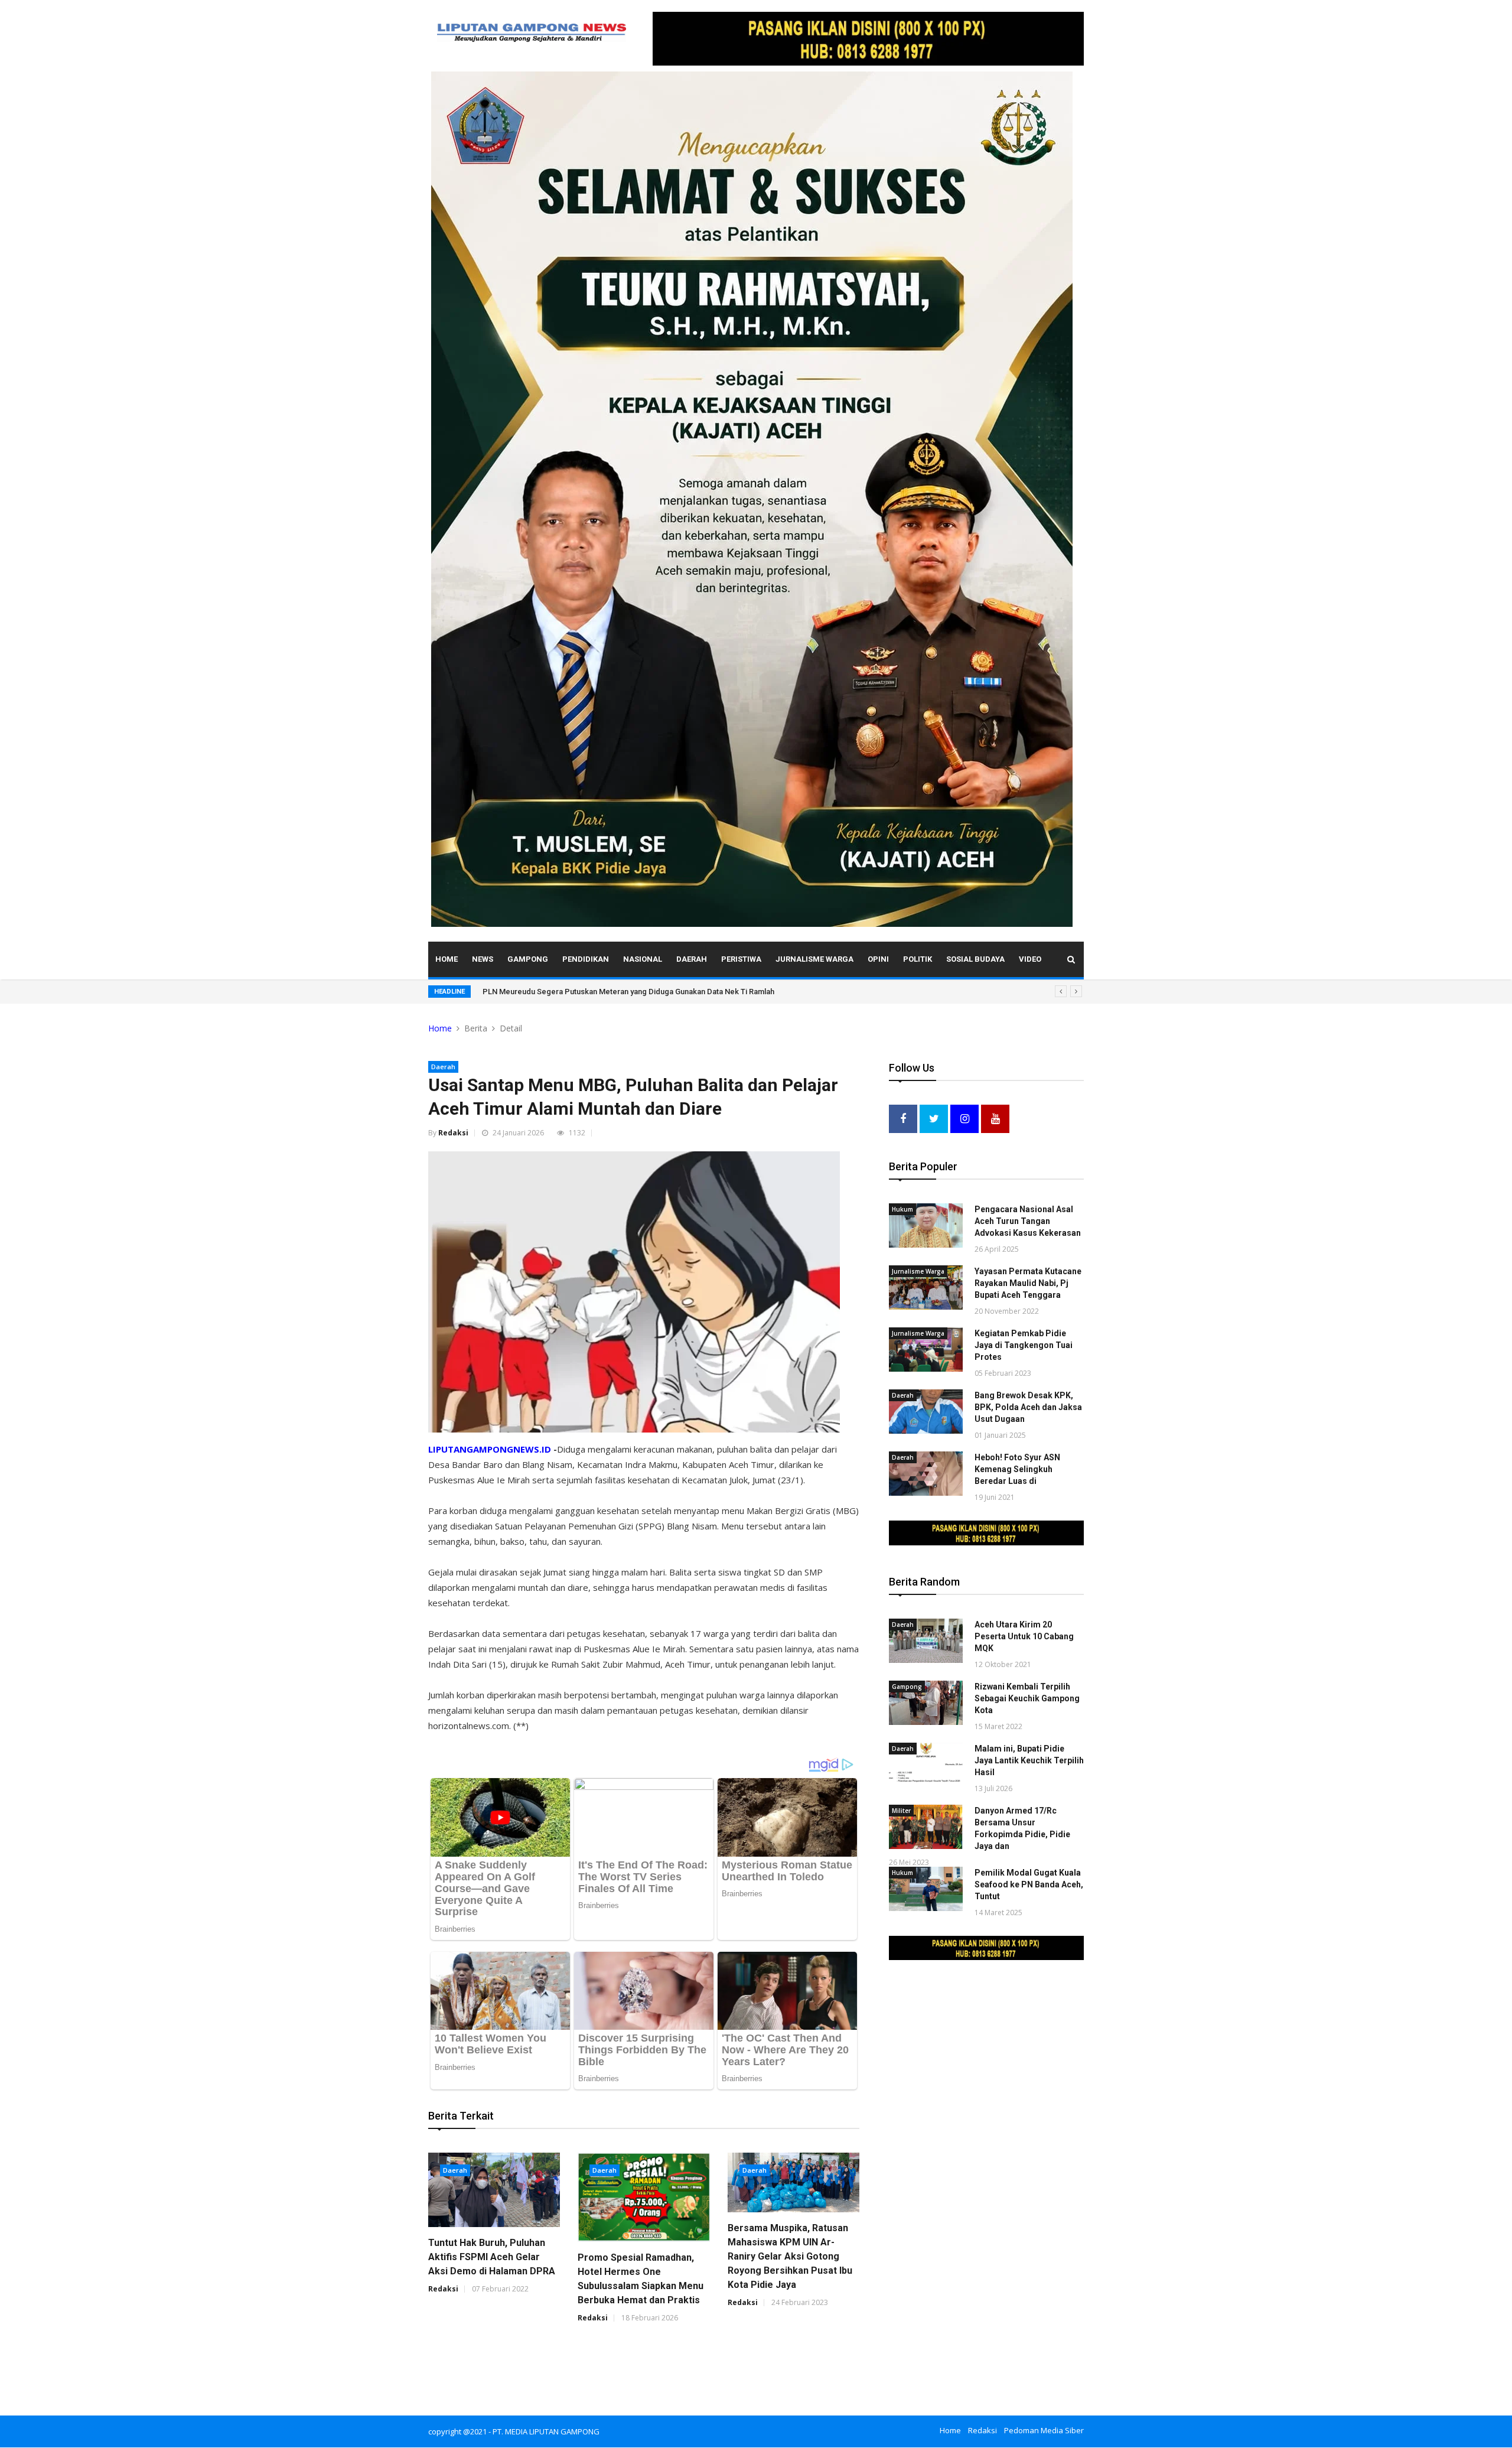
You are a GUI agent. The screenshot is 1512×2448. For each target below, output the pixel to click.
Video (1030, 959)
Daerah (692, 959)
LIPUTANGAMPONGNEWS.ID (490, 1449)
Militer (901, 1811)
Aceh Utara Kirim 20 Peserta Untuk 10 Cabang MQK (1024, 1636)
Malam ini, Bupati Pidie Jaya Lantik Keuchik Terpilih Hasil (1029, 1760)
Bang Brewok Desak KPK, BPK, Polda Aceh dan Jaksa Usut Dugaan (1028, 1407)
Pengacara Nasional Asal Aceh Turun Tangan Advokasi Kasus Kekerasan (1028, 1221)
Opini (878, 959)
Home (447, 959)
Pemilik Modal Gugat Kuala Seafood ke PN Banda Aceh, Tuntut (1029, 1884)
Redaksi (453, 1133)
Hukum (902, 1209)
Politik (918, 959)
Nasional (643, 959)
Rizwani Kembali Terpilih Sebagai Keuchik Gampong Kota (1027, 1698)
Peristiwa (741, 959)
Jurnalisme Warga (814, 959)
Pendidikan (586, 959)
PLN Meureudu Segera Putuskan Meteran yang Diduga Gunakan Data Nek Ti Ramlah (628, 992)
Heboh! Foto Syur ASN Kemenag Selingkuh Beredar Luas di (1017, 1469)
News (483, 959)
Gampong (528, 959)
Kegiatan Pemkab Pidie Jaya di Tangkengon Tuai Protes (1024, 1345)
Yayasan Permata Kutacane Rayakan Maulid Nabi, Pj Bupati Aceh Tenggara (1028, 1283)
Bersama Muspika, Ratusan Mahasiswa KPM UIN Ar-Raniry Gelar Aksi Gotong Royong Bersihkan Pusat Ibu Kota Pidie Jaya (790, 2256)
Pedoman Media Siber (1044, 2430)
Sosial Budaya (975, 959)
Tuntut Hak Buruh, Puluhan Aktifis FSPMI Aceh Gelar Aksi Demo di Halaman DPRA (492, 2257)
